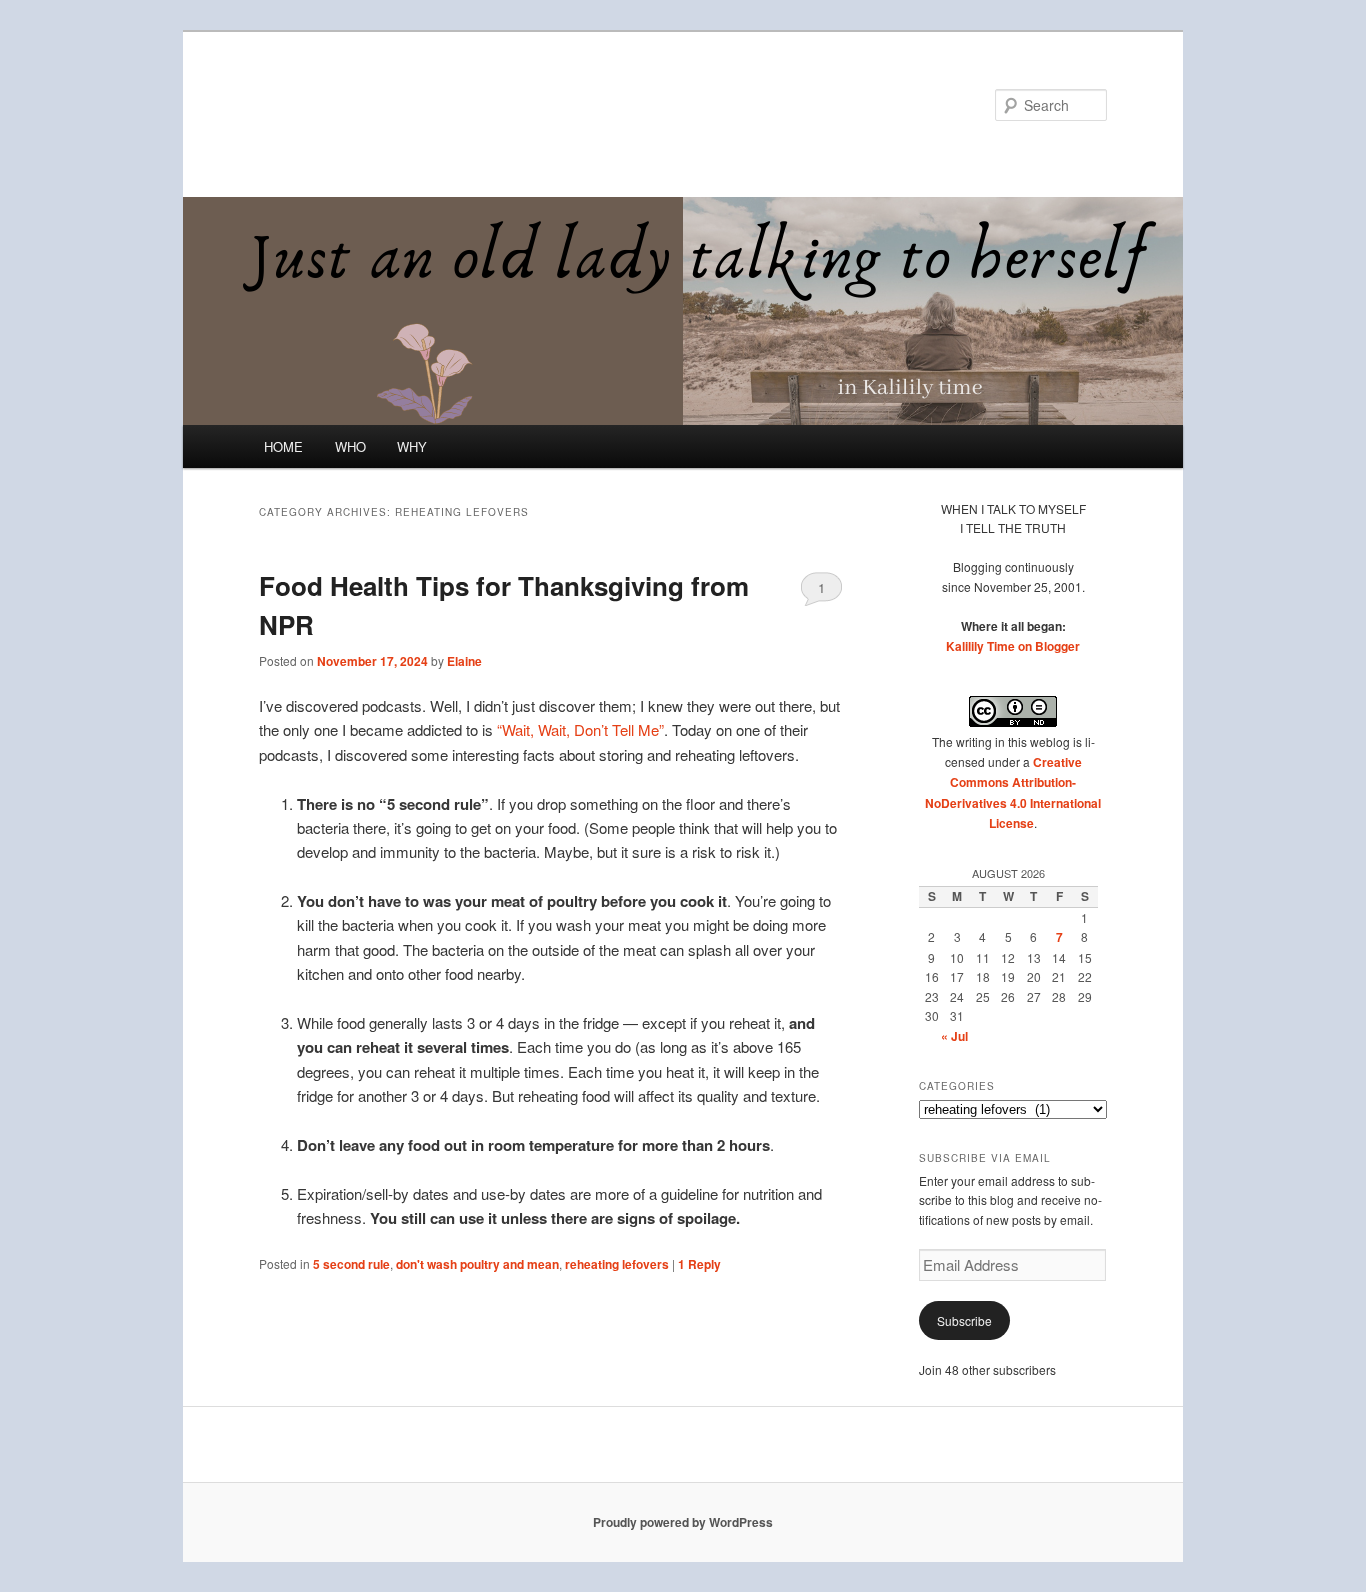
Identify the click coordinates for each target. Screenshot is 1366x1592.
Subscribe (964, 1320)
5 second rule (351, 1264)
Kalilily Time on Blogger (1013, 646)
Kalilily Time (346, 104)
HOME (283, 446)
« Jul (954, 1036)
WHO (350, 446)
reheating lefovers (617, 1264)
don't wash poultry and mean (477, 1264)
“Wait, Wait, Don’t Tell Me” (580, 729)
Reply (699, 1264)
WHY (412, 446)
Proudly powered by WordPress (683, 1522)
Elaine (464, 661)
